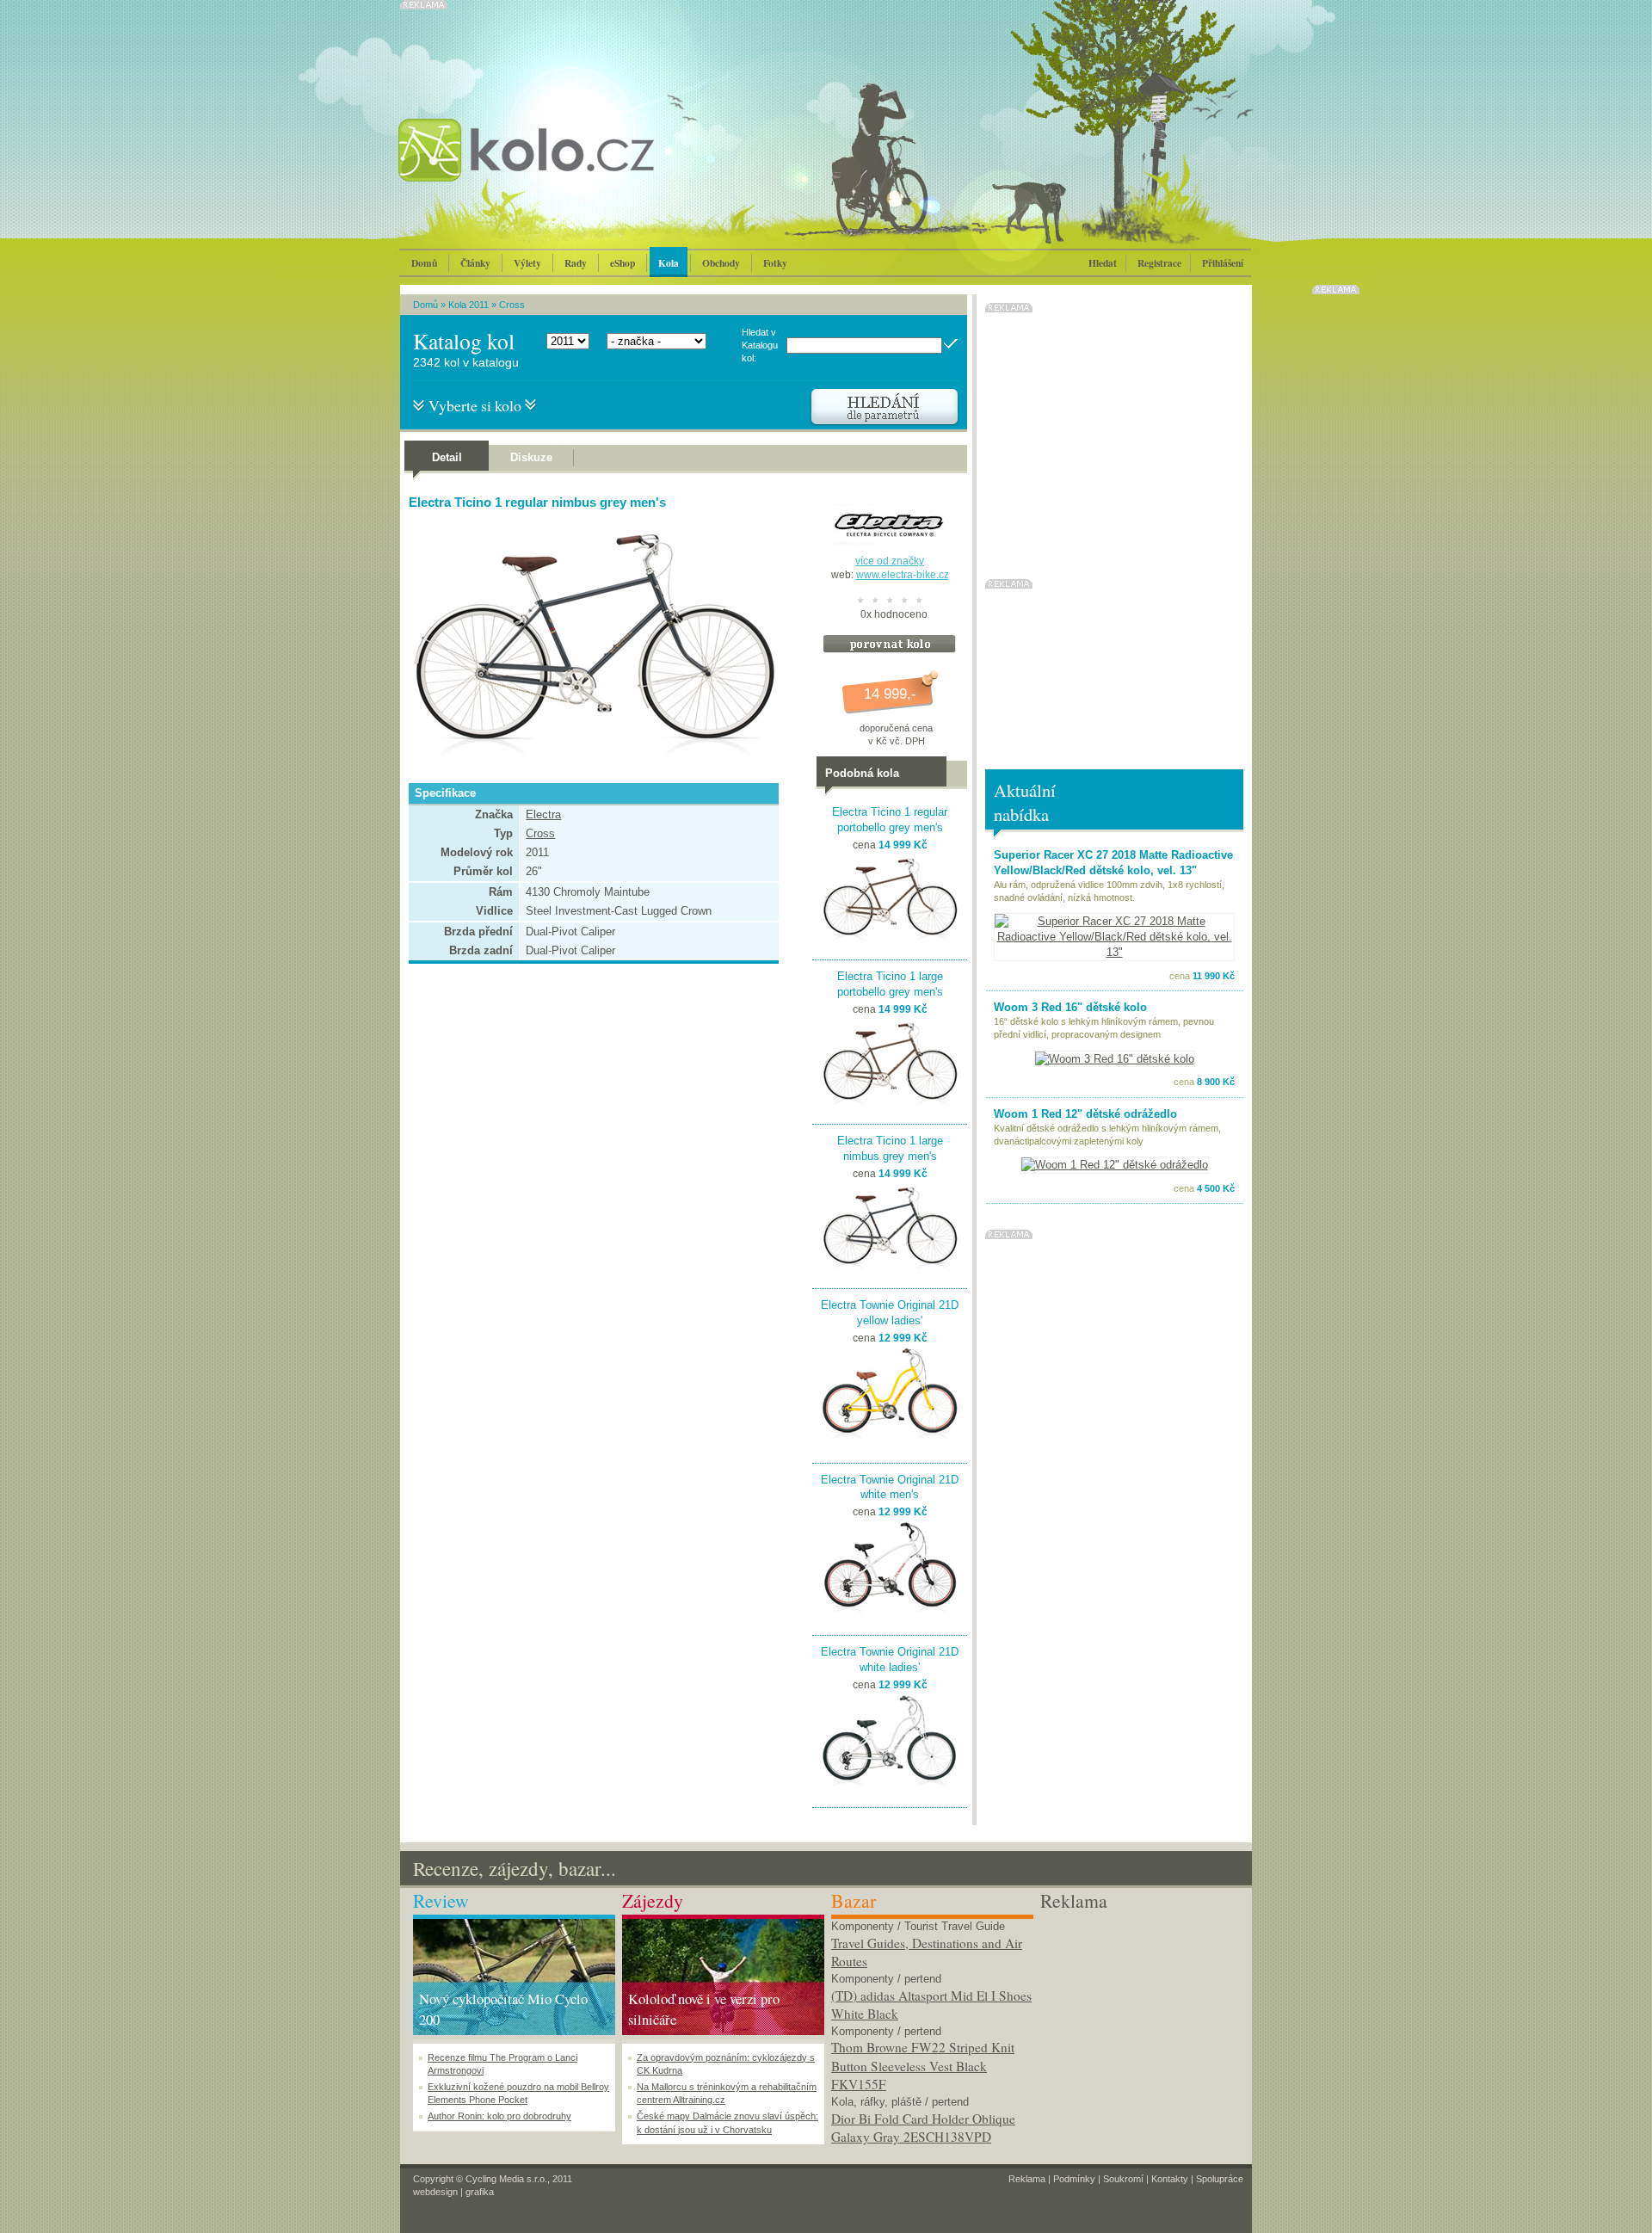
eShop (623, 263)
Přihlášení (1223, 263)
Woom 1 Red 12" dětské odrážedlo (1085, 1114)
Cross (512, 305)
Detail (447, 457)
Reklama (1027, 2179)
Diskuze (531, 457)
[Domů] (572, 168)
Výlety (527, 263)
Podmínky (1074, 2179)
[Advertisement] (1141, 2022)
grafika (480, 2192)
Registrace (1159, 263)
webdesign (435, 2192)
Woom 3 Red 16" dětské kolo (1070, 1007)
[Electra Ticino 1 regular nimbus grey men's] (589, 767)
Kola (669, 263)
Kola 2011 (468, 305)
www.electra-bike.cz (903, 575)
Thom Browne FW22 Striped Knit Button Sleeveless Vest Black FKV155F (923, 2066)
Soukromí (1123, 2179)
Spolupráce (1220, 2179)
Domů (424, 263)
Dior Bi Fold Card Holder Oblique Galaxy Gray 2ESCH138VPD (923, 2128)
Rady (576, 263)
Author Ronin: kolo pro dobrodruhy (499, 2116)
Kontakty (1170, 2179)
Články (475, 263)
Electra (543, 814)
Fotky (775, 263)
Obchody (721, 263)
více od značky (890, 561)
